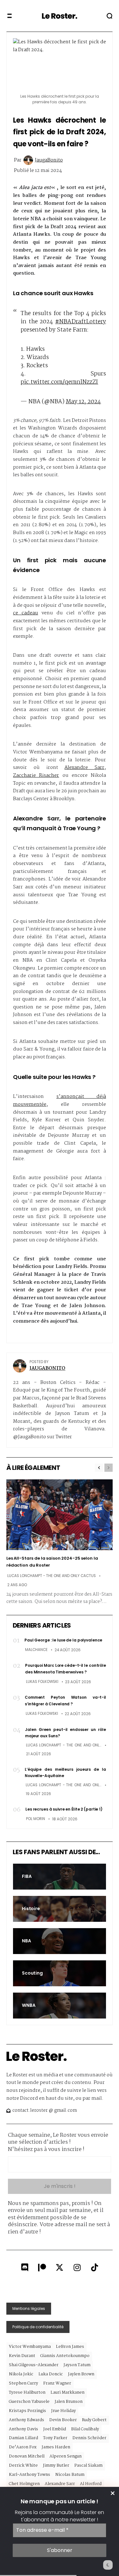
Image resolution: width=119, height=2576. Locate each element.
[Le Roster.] (60, 16)
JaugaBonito (49, 160)
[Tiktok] (95, 2268)
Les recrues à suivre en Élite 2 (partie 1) (64, 1809)
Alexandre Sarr (84, 768)
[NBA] (60, 1941)
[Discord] (25, 2268)
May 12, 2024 (83, 402)
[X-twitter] (60, 2268)
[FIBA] (60, 1877)
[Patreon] (42, 2268)
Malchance (36, 1650)
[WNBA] (60, 2006)
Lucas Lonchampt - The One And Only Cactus (52, 1576)
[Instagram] (77, 2268)
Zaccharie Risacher (36, 776)
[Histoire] (60, 1909)
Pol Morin (36, 1819)
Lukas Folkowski (42, 1682)
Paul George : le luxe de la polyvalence (63, 1640)
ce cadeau (26, 613)
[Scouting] (60, 1973)
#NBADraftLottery (81, 322)
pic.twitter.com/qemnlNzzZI (59, 382)
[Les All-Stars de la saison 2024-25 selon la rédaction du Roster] (60, 1515)
